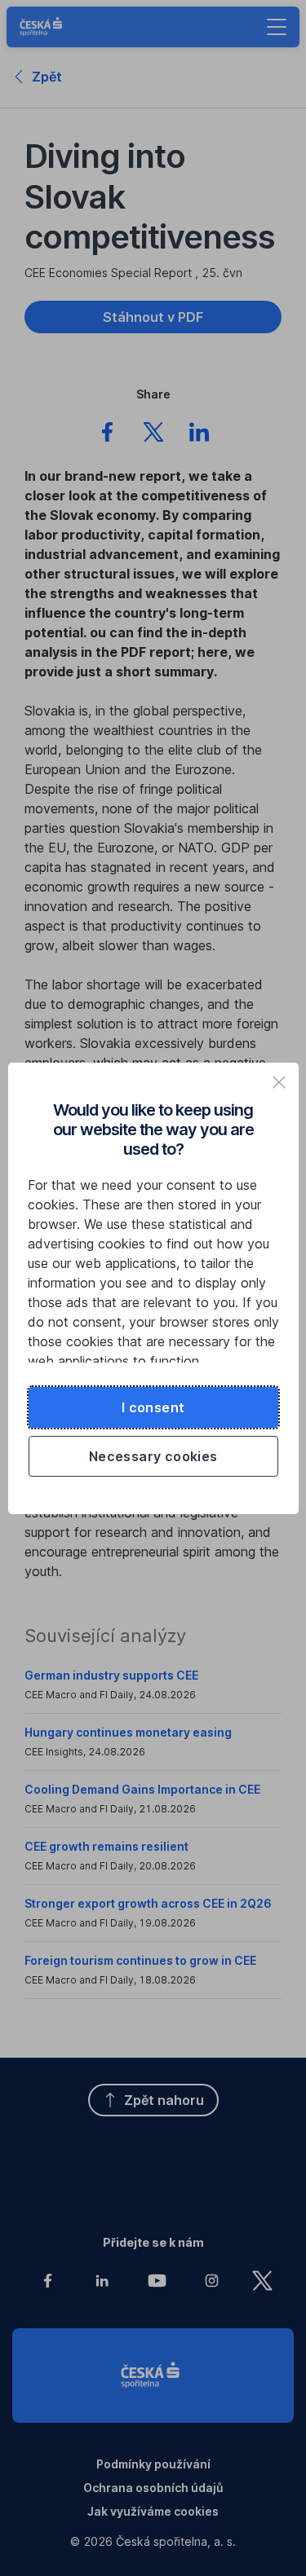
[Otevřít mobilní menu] (277, 27)
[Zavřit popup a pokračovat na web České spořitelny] (279, 1082)
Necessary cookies (153, 1456)
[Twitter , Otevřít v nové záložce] (153, 434)
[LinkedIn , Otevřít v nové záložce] (199, 434)
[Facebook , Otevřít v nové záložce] (108, 434)
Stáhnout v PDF (153, 317)
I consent (153, 1407)
